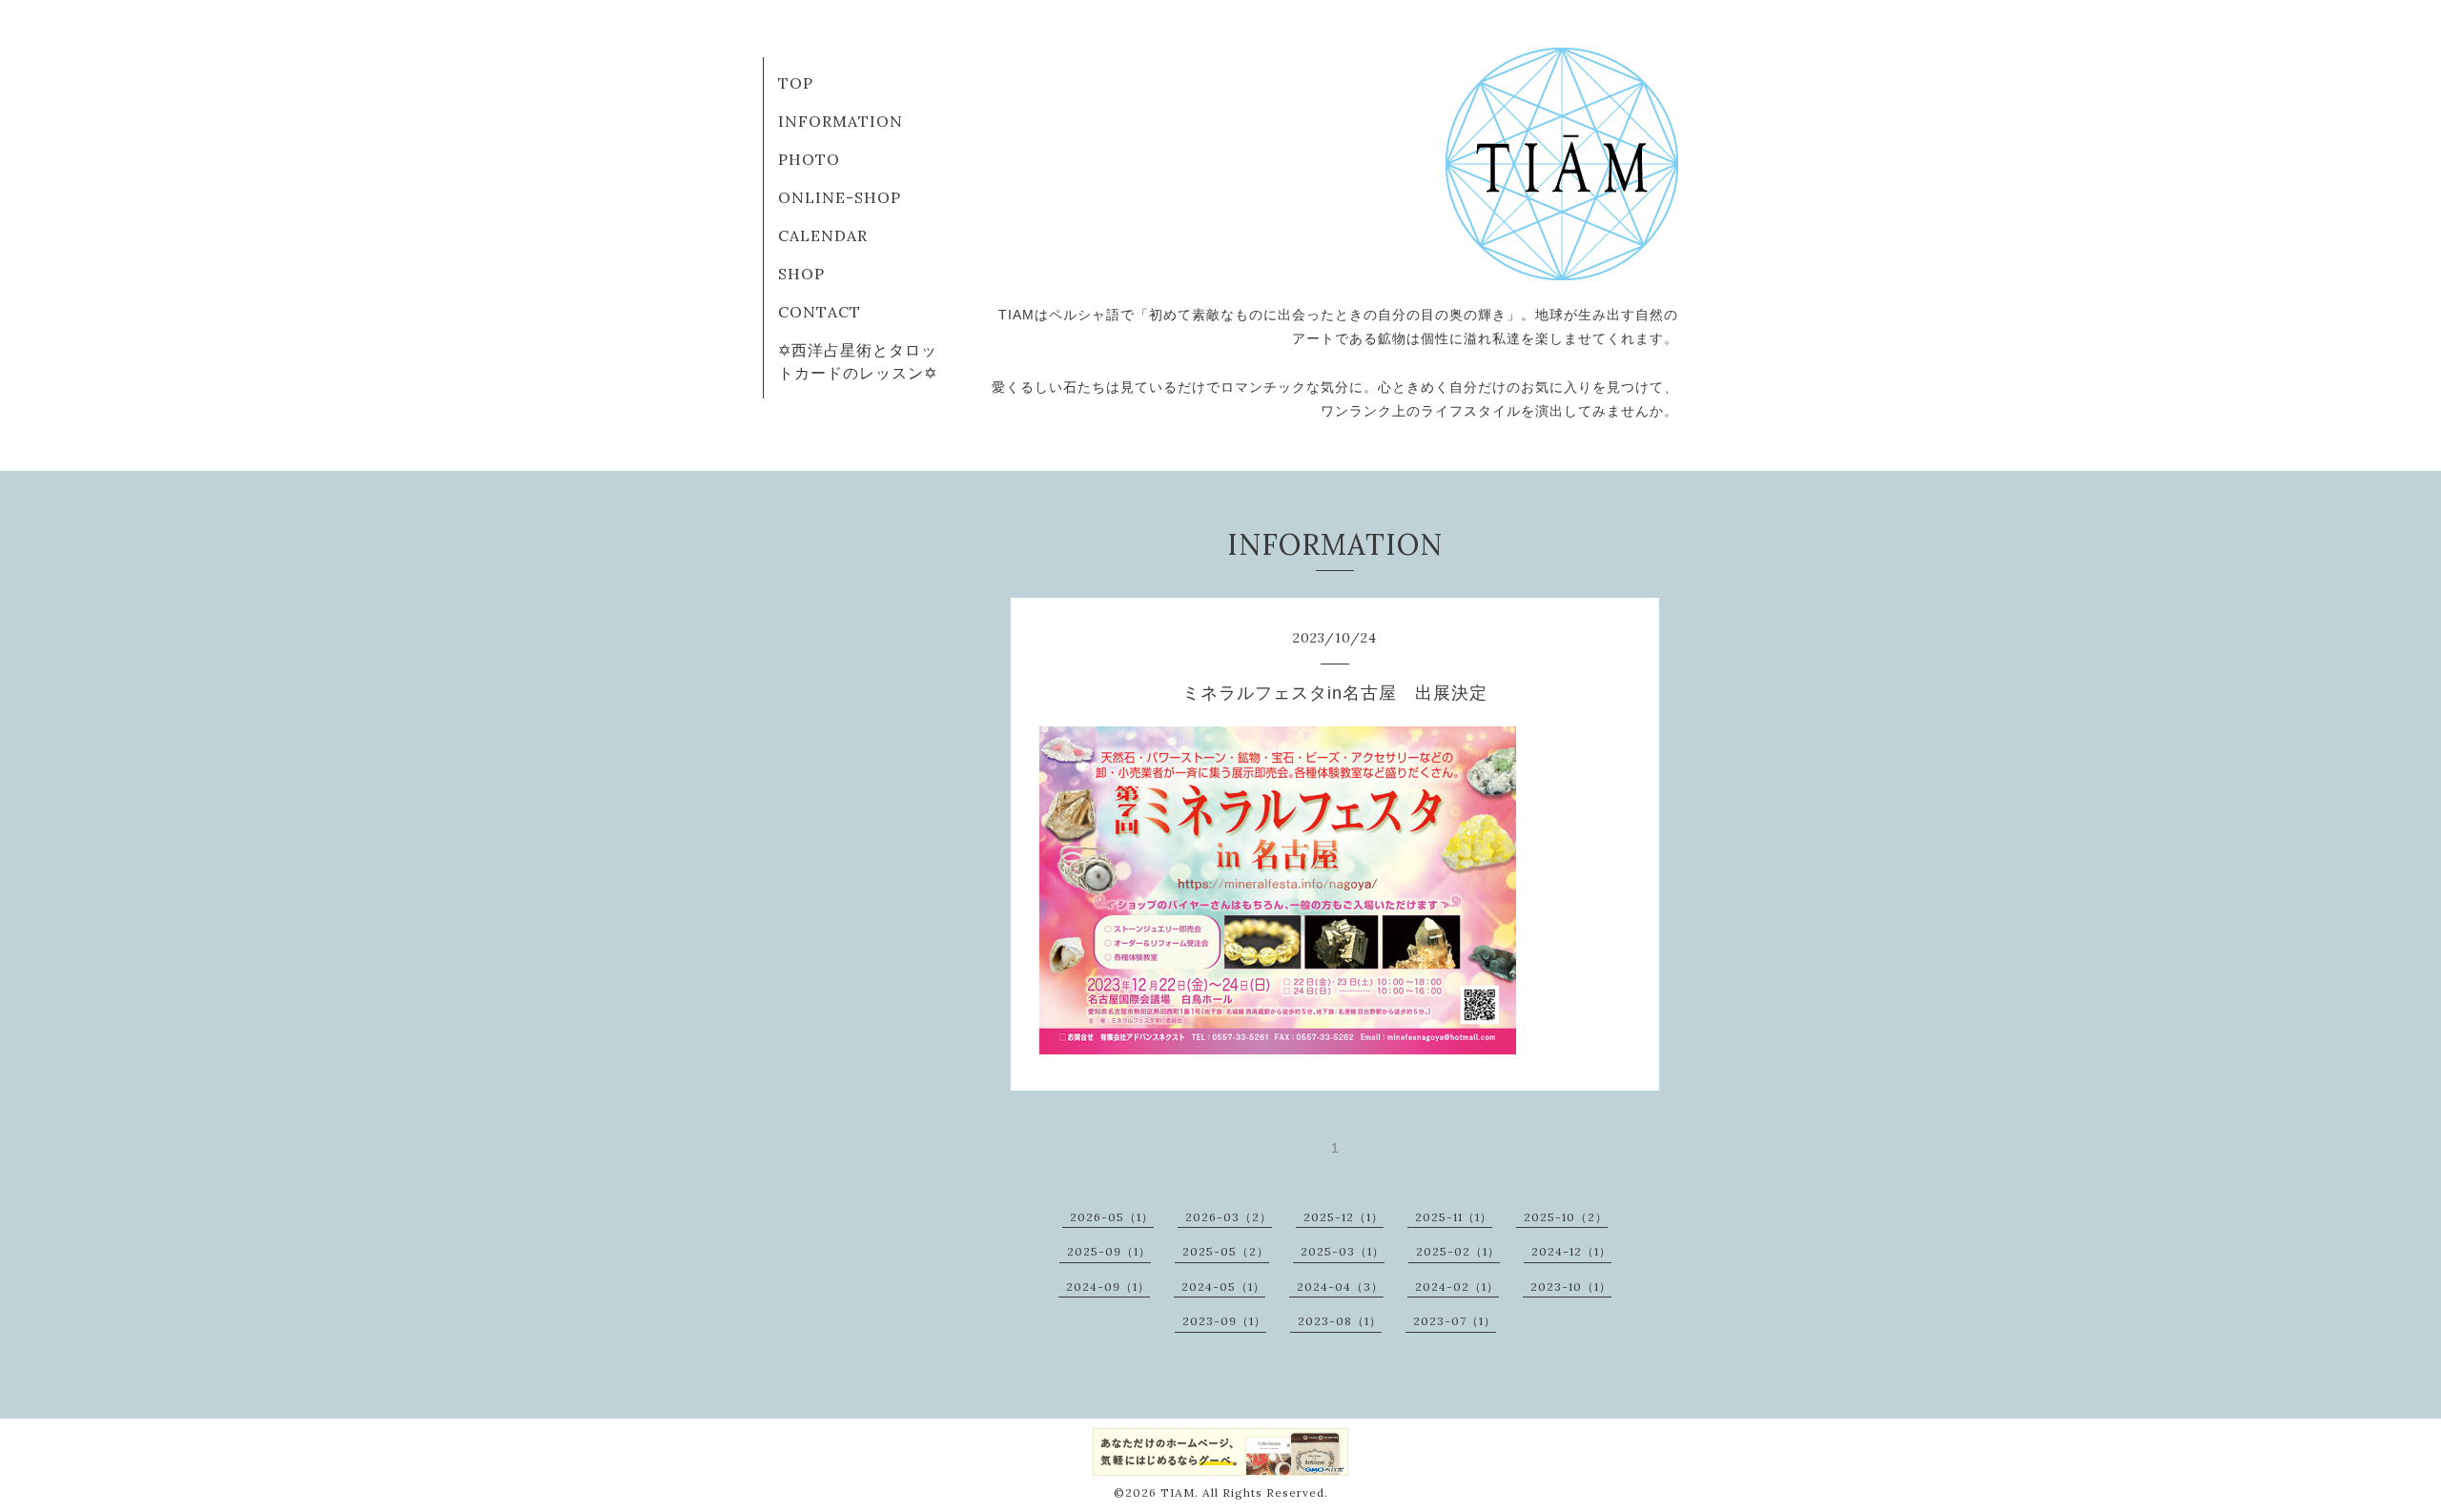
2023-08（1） (1340, 1321)
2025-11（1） (1454, 1217)
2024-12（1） (1571, 1251)
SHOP (801, 274)
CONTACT (820, 312)
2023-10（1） (1571, 1287)
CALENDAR (823, 235)
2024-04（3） (1340, 1287)
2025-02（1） (1458, 1251)
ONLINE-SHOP (840, 197)
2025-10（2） (1566, 1217)
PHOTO (809, 159)
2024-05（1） (1223, 1287)
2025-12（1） (1344, 1217)
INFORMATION (841, 121)
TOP (796, 83)
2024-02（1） (1457, 1287)
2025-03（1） (1343, 1251)
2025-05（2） (1226, 1251)
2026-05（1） (1112, 1217)
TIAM (1178, 1492)
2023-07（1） (1455, 1321)
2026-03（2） (1229, 1217)
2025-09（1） (1109, 1251)
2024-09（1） (1108, 1287)
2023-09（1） (1224, 1321)
